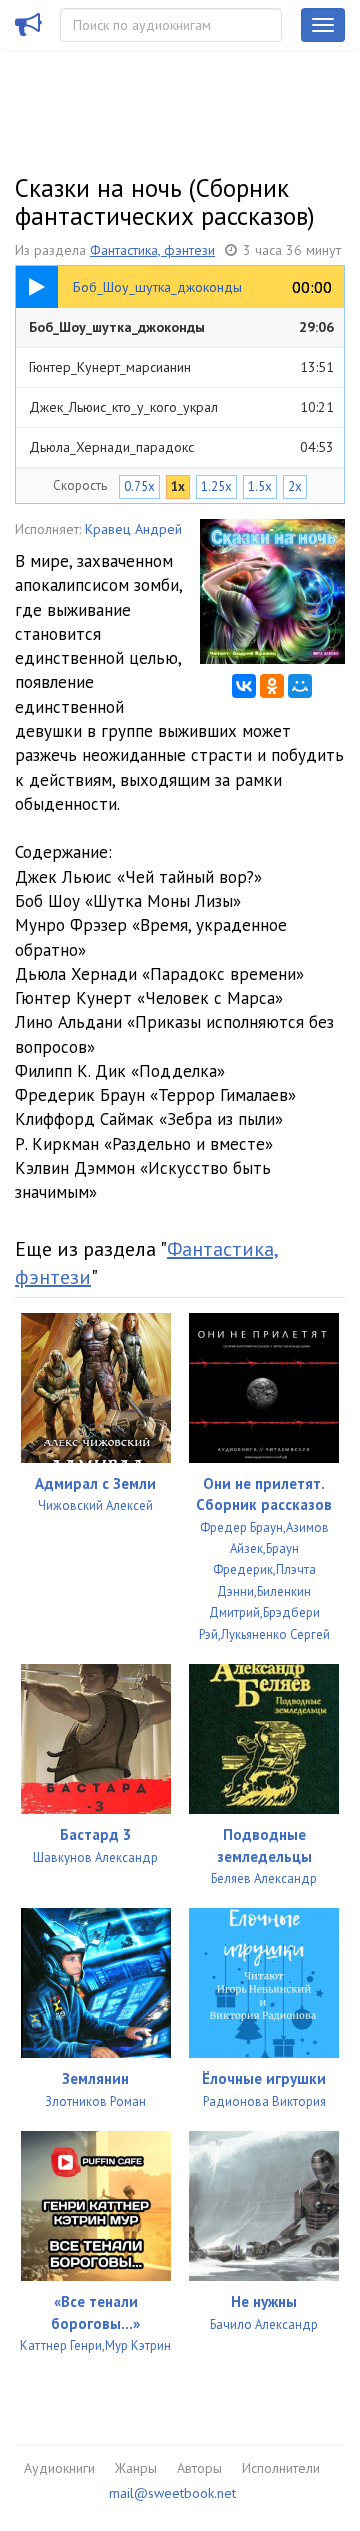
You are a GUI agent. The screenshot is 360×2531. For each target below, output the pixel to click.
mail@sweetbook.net (172, 2493)
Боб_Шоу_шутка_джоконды (181, 327)
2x (295, 486)
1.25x (216, 486)
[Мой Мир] (300, 686)
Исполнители (281, 2468)
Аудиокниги (59, 2468)
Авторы (199, 2468)
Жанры (136, 2468)
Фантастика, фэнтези (152, 250)
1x (178, 486)
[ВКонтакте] (244, 686)
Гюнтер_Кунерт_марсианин (181, 367)
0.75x (139, 486)
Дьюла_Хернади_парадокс (181, 447)
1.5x (260, 486)
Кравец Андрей (133, 529)
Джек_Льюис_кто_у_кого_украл (181, 407)
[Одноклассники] (272, 686)
